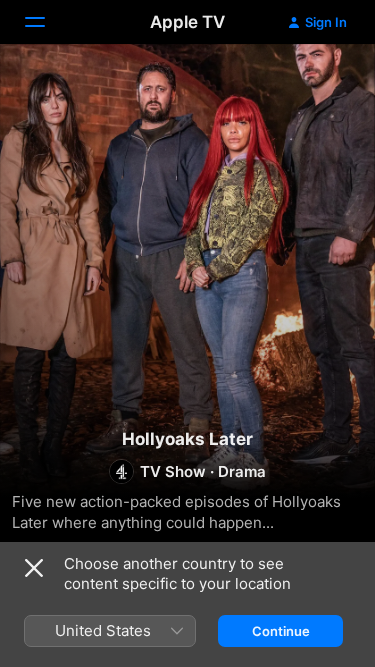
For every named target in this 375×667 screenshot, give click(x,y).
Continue (281, 631)
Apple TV (187, 22)
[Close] (34, 568)
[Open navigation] (47, 22)
